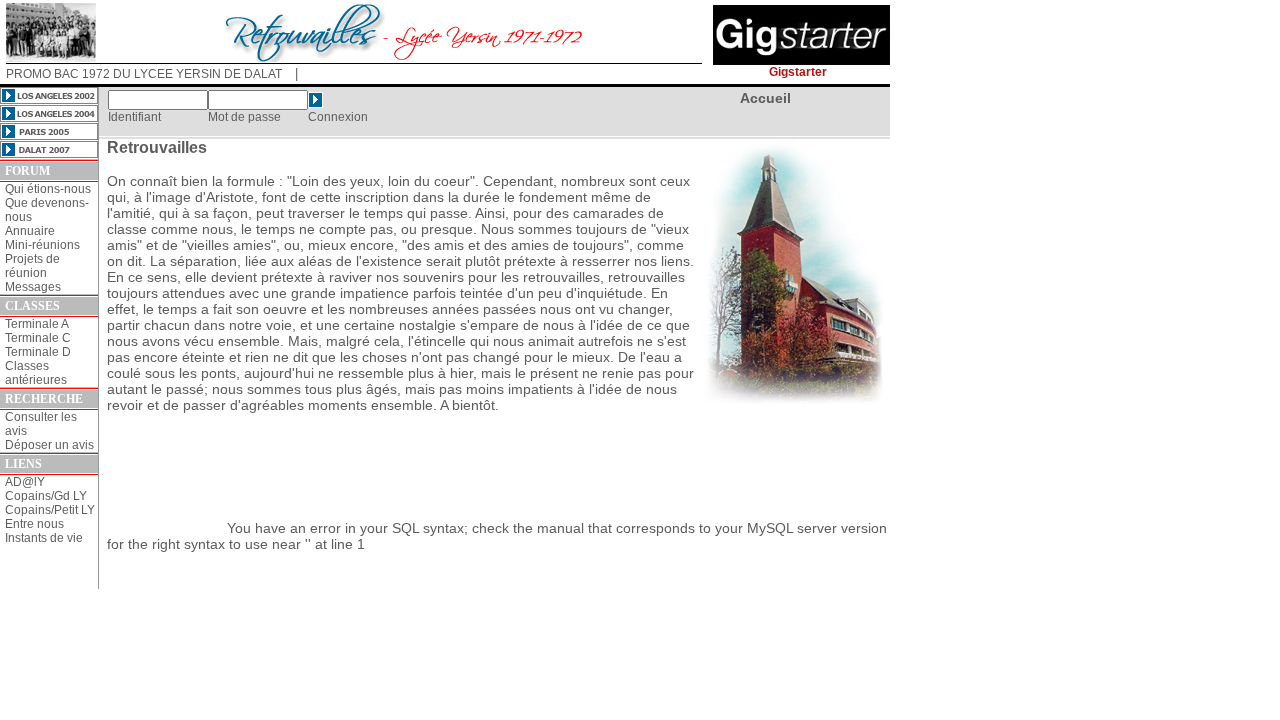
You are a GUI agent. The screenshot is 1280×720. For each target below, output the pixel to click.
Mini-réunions (42, 245)
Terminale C (38, 338)
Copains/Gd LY (46, 496)
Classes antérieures (36, 373)
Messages (33, 287)
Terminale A (37, 324)
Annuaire (30, 231)
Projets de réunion (32, 266)
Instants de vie (44, 538)
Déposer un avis (49, 445)
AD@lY (25, 482)
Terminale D (38, 352)
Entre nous (34, 524)
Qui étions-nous (48, 189)
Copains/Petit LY (50, 510)
